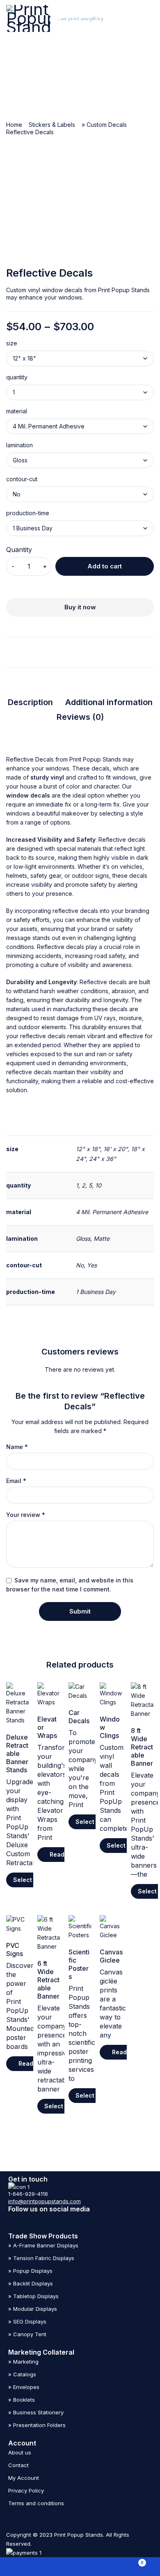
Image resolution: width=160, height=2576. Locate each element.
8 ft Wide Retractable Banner (142, 1747)
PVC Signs (15, 1949)
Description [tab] (30, 702)
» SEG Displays (27, 2321)
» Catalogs (22, 2374)
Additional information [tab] (109, 702)
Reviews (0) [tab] (80, 717)
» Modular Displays (33, 2309)
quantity (17, 377)
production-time (28, 513)
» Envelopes (24, 2387)
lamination (19, 445)
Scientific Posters (79, 1964)
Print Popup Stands (95, 759)
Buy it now (80, 607)
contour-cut (22, 479)
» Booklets (22, 2400)
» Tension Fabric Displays (41, 2258)
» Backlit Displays (31, 2283)
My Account (24, 2478)
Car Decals (79, 1717)
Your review (26, 1515)
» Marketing (23, 2362)
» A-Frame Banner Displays (43, 2245)
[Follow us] (71, 2218)
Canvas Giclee (111, 1956)
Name (17, 1447)
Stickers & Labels (52, 125)
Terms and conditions (36, 2503)
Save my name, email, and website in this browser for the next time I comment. (70, 1585)
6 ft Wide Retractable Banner (48, 1980)
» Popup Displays (30, 2271)
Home (14, 125)
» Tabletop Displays (33, 2296)
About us (20, 2452)
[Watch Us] (32, 2218)
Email (16, 1481)
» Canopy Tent (27, 2334)
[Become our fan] (51, 2218)
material (17, 411)
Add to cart (105, 566)
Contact (18, 2465)
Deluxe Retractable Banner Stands (17, 1753)
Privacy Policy (26, 2490)
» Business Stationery (36, 2412)
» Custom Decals (104, 125)
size (12, 343)
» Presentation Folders (37, 2425)
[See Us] (13, 2218)
